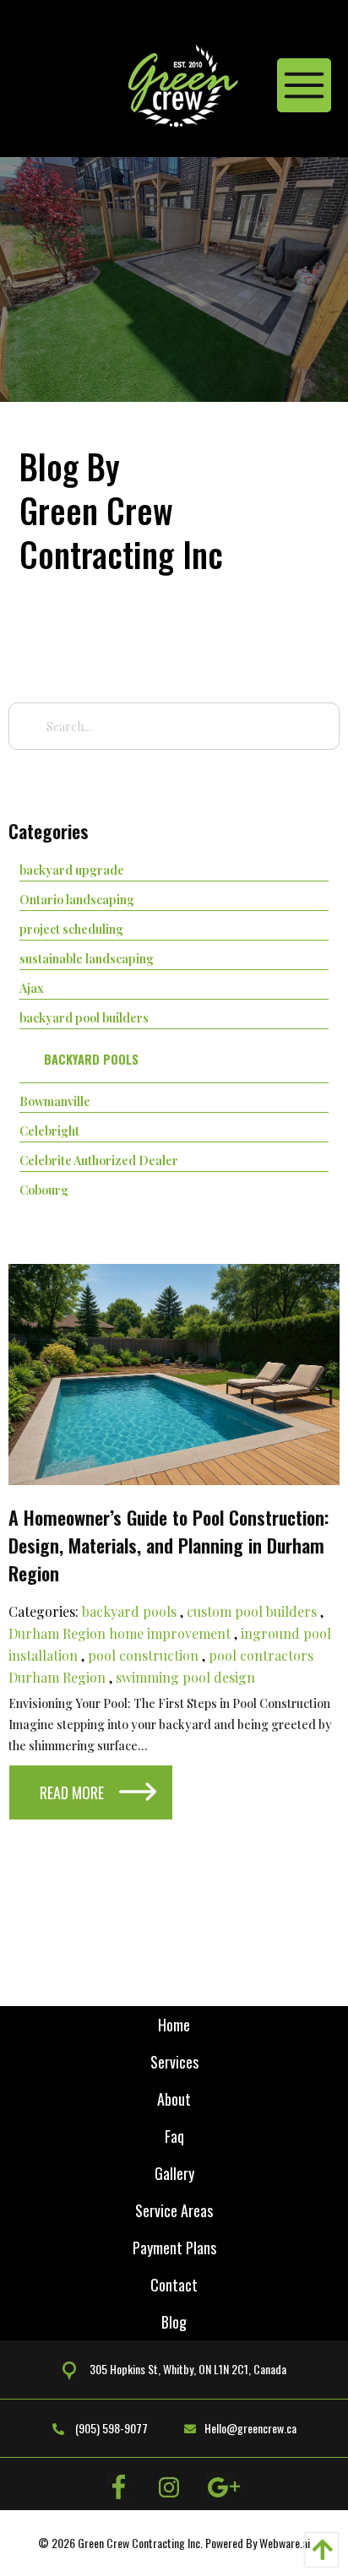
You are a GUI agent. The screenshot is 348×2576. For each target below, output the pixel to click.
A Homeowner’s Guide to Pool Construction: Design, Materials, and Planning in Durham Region (169, 1545)
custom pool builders (252, 1611)
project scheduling (71, 929)
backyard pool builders (84, 1017)
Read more (72, 1792)
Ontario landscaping (77, 899)
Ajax (32, 988)
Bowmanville (55, 1101)
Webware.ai (285, 2543)
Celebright (49, 1131)
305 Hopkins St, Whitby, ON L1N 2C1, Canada (188, 2369)
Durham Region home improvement (120, 1633)
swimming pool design (185, 1677)
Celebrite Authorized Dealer (99, 1160)
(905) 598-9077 (110, 2428)
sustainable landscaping (87, 958)
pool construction (143, 1655)
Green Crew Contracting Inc (139, 2543)
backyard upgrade (72, 870)
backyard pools (91, 1059)
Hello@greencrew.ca (250, 2428)
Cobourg (44, 1190)
